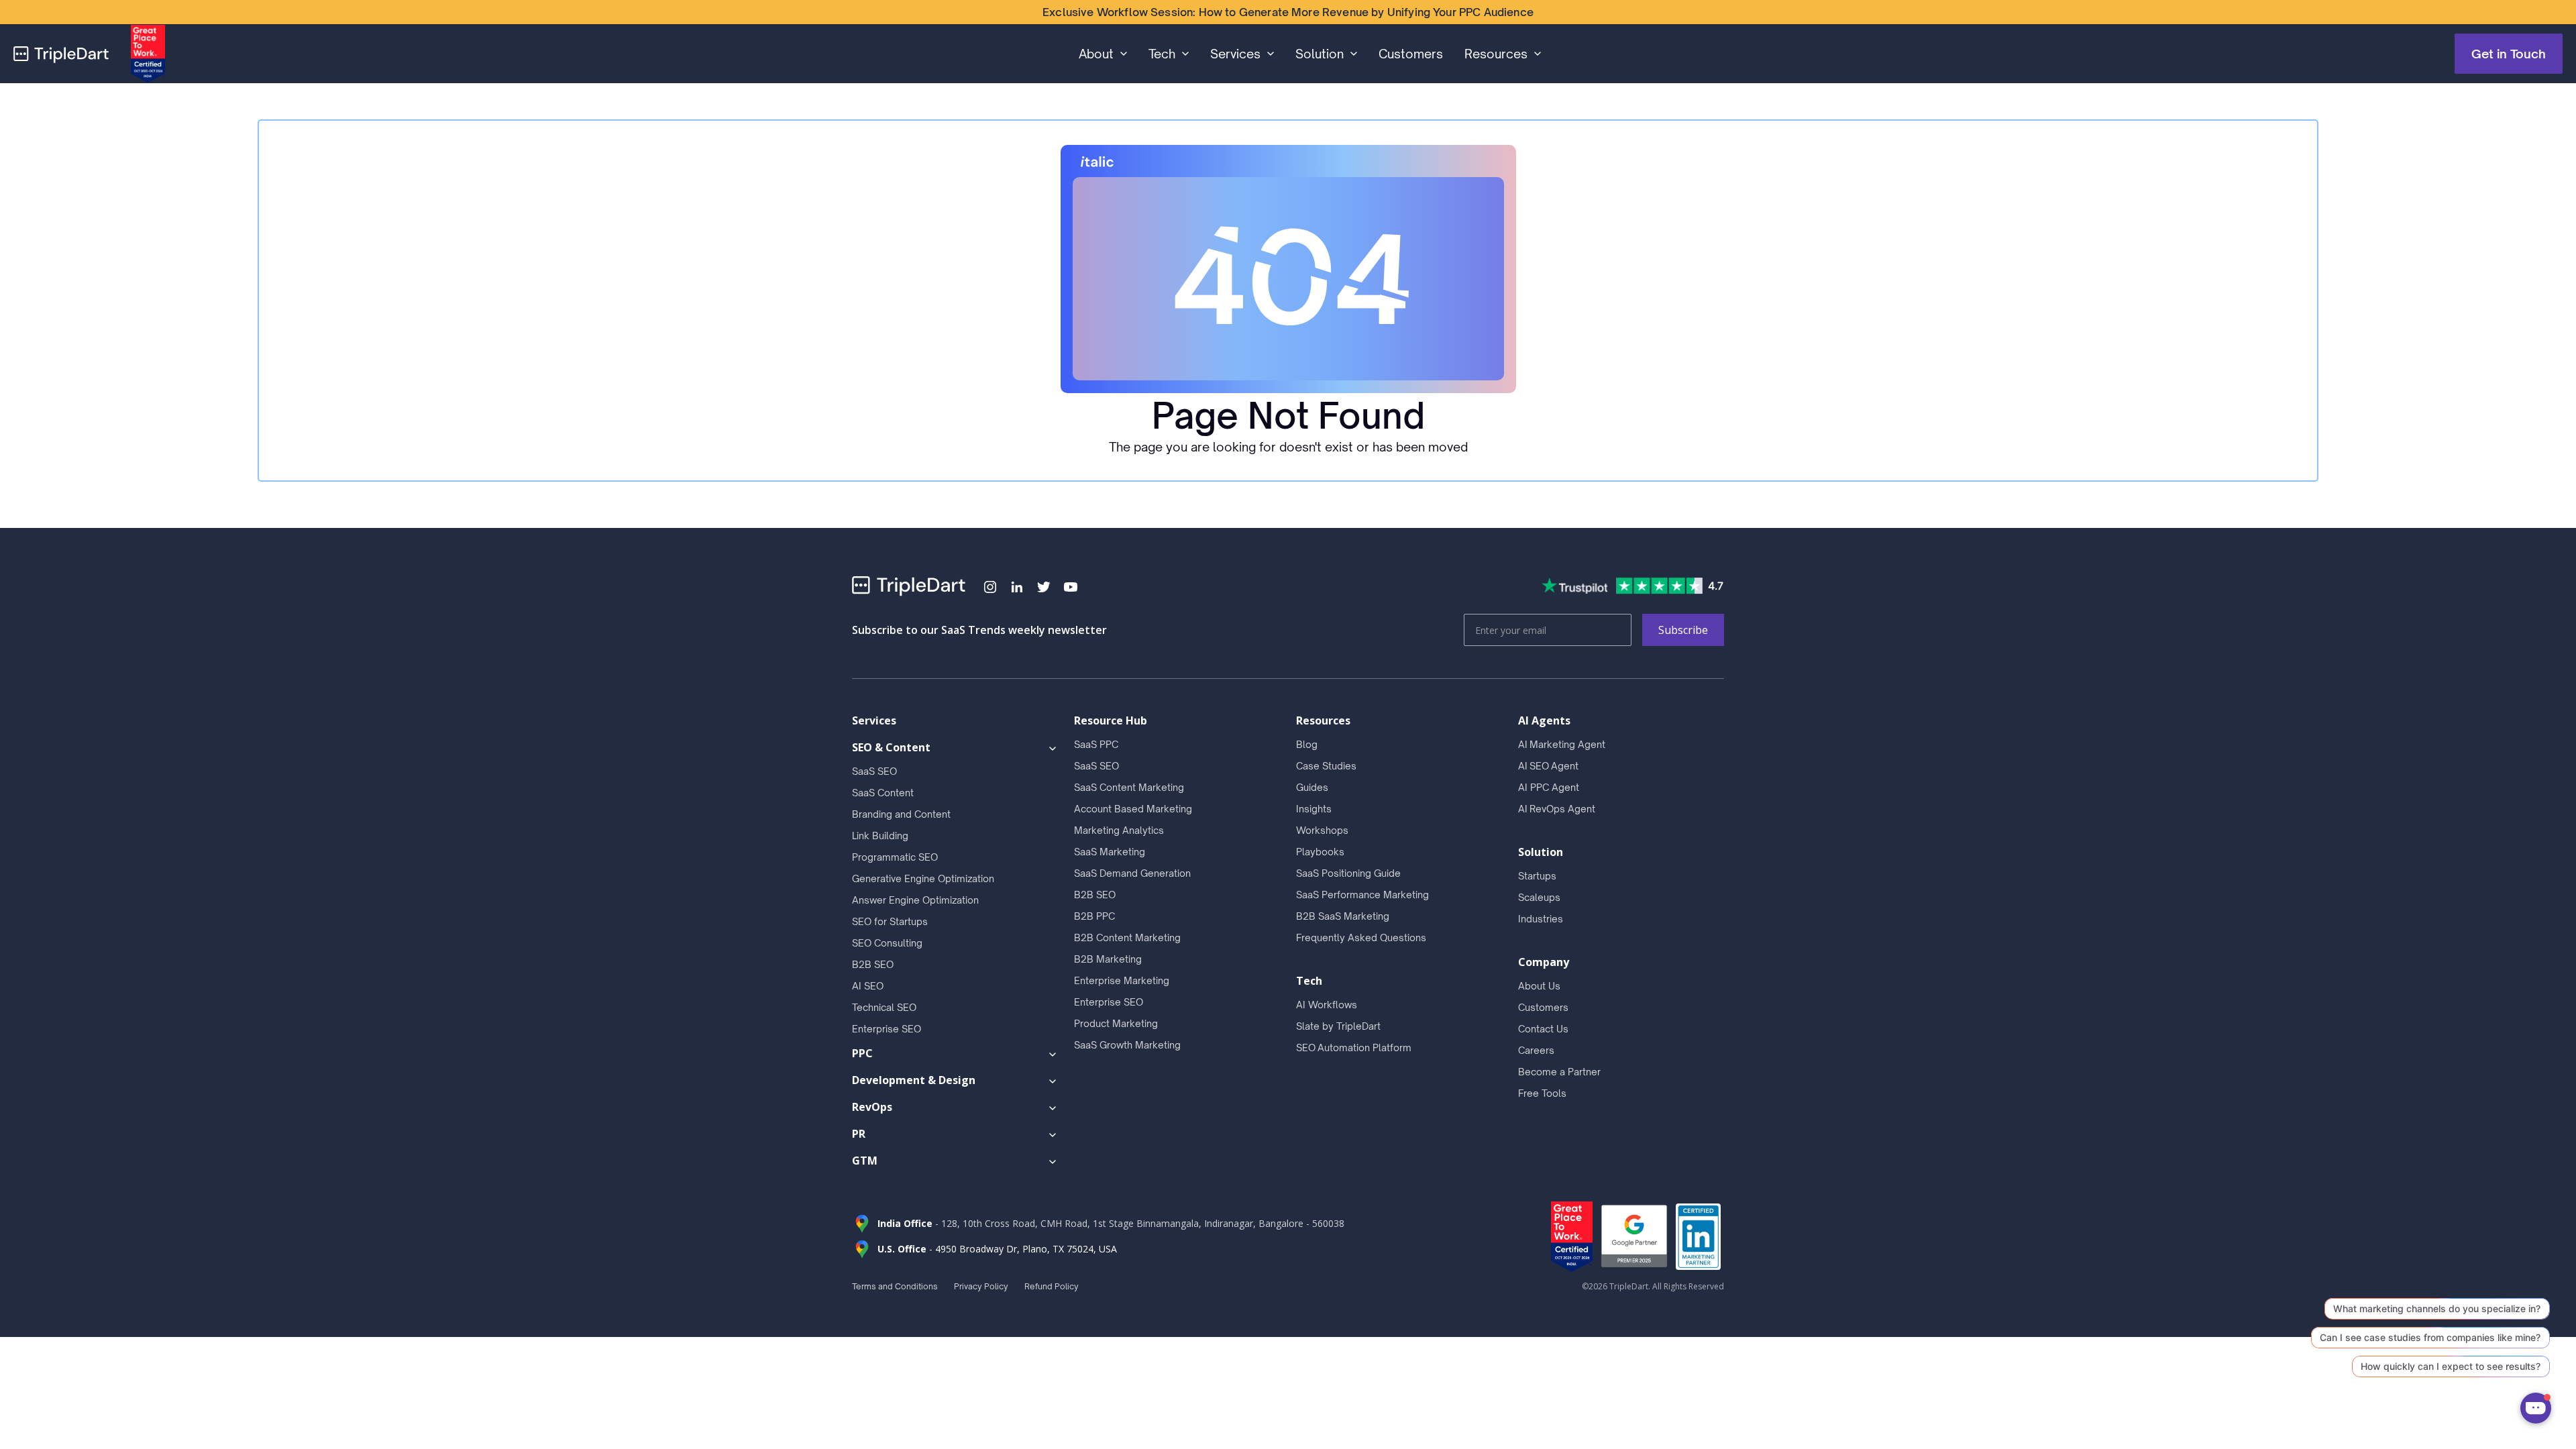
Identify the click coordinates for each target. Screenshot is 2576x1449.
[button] (1103, 54)
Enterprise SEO (887, 1029)
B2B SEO (873, 964)
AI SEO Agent (1548, 766)
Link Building (880, 836)
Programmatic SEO (895, 857)
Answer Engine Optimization (915, 900)
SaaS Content (883, 793)
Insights (1314, 809)
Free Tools (1542, 1093)
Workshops (1322, 830)
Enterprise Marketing (1122, 980)
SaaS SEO (874, 771)
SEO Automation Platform (1354, 1048)
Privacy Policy (981, 1286)
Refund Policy (1052, 1286)
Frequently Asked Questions (1361, 937)
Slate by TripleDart (1338, 1026)
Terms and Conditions (895, 1286)
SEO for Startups (890, 921)
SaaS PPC (1096, 744)
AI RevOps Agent (1557, 809)
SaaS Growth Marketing (1127, 1045)
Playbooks (1320, 852)
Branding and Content (901, 814)
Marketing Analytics (1119, 830)
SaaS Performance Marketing (1362, 895)
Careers (1536, 1050)
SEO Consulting (887, 943)
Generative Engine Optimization (923, 878)
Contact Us (1543, 1029)
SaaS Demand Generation (1132, 873)
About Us (1539, 986)
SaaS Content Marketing (1129, 787)
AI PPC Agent (1549, 787)
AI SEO (868, 986)
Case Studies (1326, 766)
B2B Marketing (1108, 959)
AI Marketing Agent (1562, 744)
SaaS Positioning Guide (1348, 873)
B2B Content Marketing (1127, 937)
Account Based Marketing (1133, 809)
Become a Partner (1559, 1072)
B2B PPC (1094, 916)
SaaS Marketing (1110, 852)
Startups (1537, 876)
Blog (1307, 744)
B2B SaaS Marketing (1343, 916)
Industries (1541, 919)
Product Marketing (1116, 1023)
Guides (1312, 787)
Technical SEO (884, 1007)
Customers (1411, 54)
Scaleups (1539, 897)
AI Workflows (1327, 1005)
